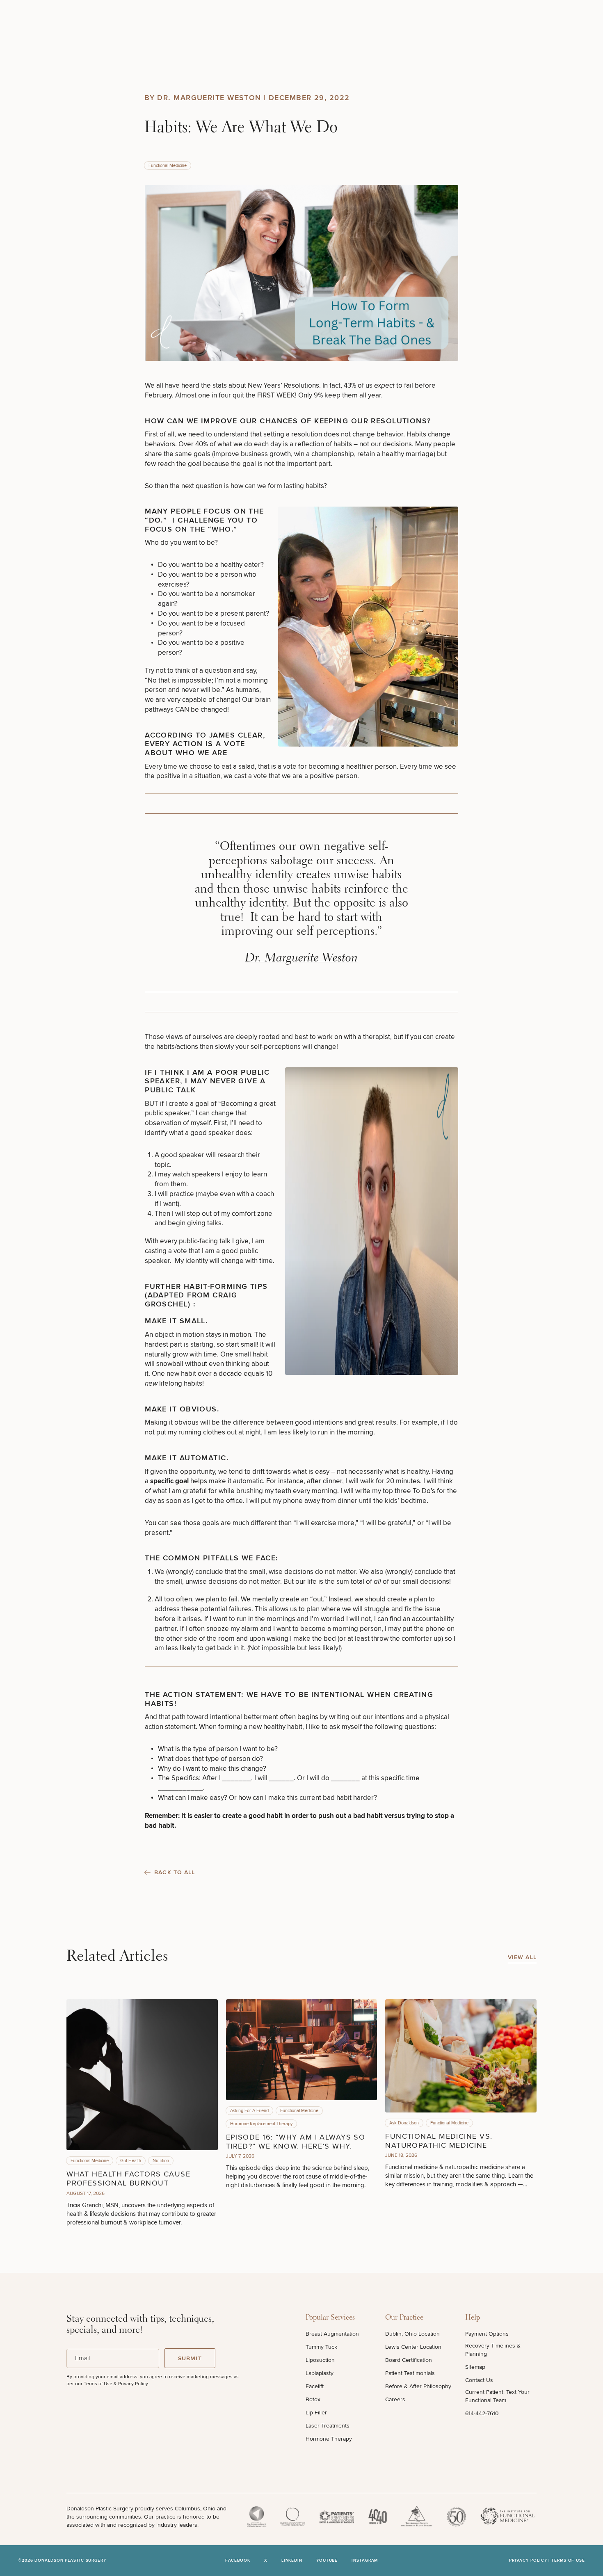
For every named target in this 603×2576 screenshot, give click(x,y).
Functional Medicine (168, 166)
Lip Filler (316, 2413)
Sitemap (475, 2367)
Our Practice (404, 2318)
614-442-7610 (482, 2413)
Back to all (175, 1873)
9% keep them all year (347, 395)
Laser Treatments (328, 2426)
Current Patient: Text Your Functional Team (497, 2396)
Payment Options (487, 2334)
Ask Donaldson (404, 2123)
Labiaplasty (320, 2373)
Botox (313, 2399)
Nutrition (161, 2161)
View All (522, 1957)
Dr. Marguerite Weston (301, 959)
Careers (395, 2399)
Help (473, 2318)
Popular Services (330, 2318)
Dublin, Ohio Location (412, 2334)
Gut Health (131, 2161)
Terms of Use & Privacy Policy (116, 2384)
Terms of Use (568, 2560)
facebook (238, 2561)
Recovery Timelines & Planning (493, 2350)
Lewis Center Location (413, 2347)
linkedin (292, 2561)
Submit (190, 2358)
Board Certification (409, 2360)
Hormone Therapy (329, 2439)
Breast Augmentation (332, 2334)
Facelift (315, 2386)
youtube (327, 2561)
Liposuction (320, 2360)
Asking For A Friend (249, 2111)
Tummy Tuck (321, 2347)
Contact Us (479, 2380)
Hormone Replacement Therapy (261, 2124)
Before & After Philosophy (418, 2386)
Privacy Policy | (530, 2560)
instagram (365, 2561)
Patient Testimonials (410, 2373)
